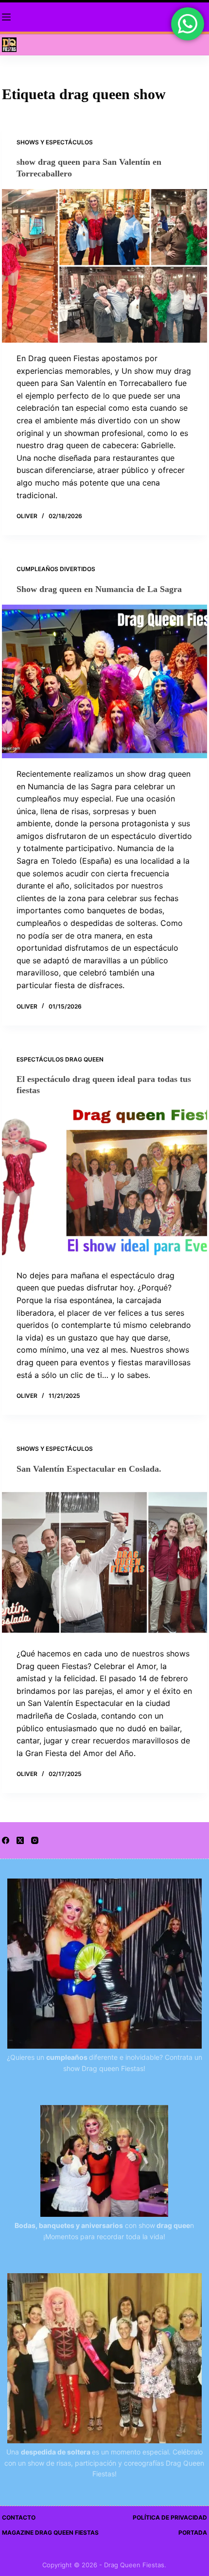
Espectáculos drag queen (60, 1059)
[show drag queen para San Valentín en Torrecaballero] (104, 266)
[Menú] (6, 17)
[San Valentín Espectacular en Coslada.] (104, 1561)
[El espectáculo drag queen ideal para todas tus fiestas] (104, 1183)
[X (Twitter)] (20, 1840)
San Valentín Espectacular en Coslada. (89, 1469)
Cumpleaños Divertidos (56, 569)
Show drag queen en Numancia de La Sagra (99, 589)
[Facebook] (6, 1840)
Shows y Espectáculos (55, 142)
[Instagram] (35, 1840)
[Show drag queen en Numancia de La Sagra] (104, 681)
